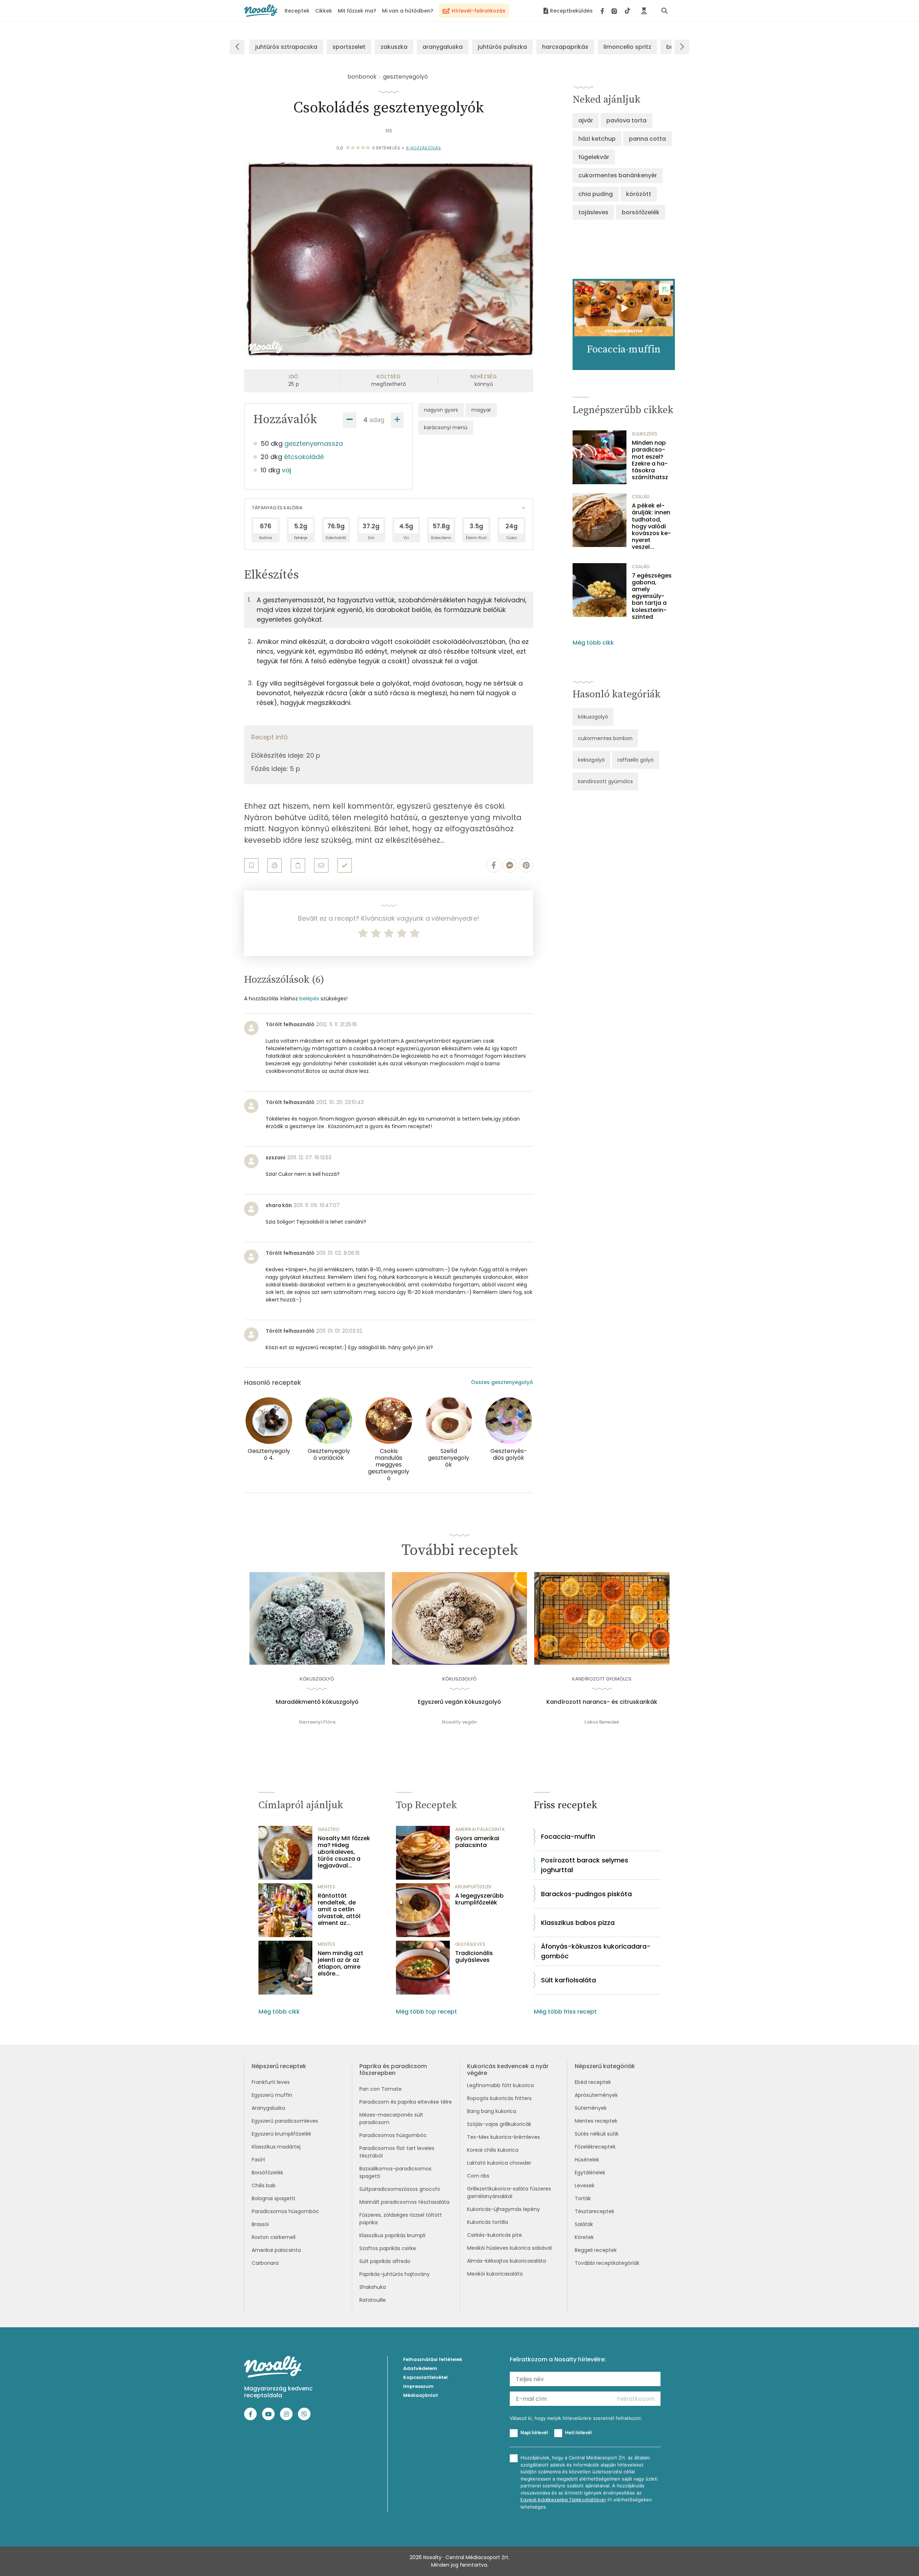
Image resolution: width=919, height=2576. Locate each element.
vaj (286, 470)
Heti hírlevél (578, 2432)
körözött (639, 194)
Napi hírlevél (534, 2432)
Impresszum (418, 2386)
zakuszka (394, 47)
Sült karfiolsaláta (568, 1980)
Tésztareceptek (594, 2211)
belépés (309, 999)
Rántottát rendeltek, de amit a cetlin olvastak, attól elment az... (339, 1909)
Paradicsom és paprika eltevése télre (406, 2102)
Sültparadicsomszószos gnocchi (400, 2189)
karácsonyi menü (446, 427)
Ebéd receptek (593, 2082)
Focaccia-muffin (568, 1836)
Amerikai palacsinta (276, 2250)
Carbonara (265, 2263)
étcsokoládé (304, 457)
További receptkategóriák (607, 2263)
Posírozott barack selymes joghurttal (585, 1865)
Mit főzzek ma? (357, 11)
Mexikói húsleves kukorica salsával (509, 2248)
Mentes (326, 1887)
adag (377, 420)
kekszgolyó (591, 760)
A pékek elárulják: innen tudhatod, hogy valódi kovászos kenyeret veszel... (651, 526)
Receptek (297, 11)
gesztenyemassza (314, 443)
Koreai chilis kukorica (493, 2150)
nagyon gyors (441, 410)
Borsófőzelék (267, 2173)
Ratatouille (373, 2300)
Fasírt (258, 2160)
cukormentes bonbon (605, 738)
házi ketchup (597, 139)
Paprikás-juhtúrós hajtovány (395, 2274)
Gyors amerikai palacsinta (477, 1842)
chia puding (596, 194)
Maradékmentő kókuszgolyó (317, 1702)
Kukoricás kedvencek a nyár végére (508, 2070)
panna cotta (647, 139)
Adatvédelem (420, 2368)
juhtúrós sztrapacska (286, 47)
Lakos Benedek (602, 1722)
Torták (583, 2198)
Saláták (584, 2224)
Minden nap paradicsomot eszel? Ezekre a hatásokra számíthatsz (650, 460)
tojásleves (593, 212)
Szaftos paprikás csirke (388, 2248)
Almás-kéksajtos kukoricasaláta (507, 2261)
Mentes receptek (596, 2121)
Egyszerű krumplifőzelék (281, 2134)
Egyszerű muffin (272, 2095)
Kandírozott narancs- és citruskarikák (602, 1702)
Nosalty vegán (459, 1722)
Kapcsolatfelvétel (425, 2377)
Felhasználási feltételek (433, 2359)
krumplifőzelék (474, 1887)
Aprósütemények (596, 2095)
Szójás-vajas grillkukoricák (499, 2124)
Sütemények (591, 2108)
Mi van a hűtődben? (408, 11)
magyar (481, 410)
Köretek (584, 2237)
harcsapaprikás (565, 47)
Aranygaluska (268, 2108)
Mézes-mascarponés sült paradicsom (391, 2119)
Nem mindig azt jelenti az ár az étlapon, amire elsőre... (340, 1963)
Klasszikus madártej (276, 2147)
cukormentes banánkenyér (618, 175)
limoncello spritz (627, 47)
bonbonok (362, 77)
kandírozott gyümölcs (605, 781)
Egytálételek (590, 2173)
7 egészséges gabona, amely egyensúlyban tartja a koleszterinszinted (652, 596)
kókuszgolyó (593, 717)
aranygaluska (443, 47)
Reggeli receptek (596, 2250)
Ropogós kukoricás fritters (499, 2098)
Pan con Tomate (381, 2089)
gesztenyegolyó (405, 77)
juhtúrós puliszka (502, 47)
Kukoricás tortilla (488, 2222)
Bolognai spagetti (273, 2198)
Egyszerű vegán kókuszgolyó (459, 1702)
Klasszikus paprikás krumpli (392, 2235)
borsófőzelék (641, 212)
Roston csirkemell (274, 2237)
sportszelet (349, 47)
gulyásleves (470, 1944)
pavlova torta (626, 120)
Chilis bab (264, 2185)
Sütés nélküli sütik (597, 2134)
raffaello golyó (636, 760)
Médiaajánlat (421, 2395)
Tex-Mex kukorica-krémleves (503, 2137)
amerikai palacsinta (480, 1829)
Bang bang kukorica (492, 2111)
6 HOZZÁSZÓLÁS (424, 148)
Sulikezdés (645, 434)
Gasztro (329, 1829)
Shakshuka (373, 2287)
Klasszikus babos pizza (578, 1923)
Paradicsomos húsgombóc (285, 2211)
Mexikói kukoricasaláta (495, 2274)
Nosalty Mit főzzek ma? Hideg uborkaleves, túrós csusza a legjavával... (344, 1852)
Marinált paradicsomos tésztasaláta (404, 2202)
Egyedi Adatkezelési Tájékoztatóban (563, 2500)
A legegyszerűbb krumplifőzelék (479, 1899)
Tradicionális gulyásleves (474, 1956)
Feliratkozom (636, 2399)
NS (389, 131)
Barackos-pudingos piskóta (586, 1894)
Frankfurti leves (271, 2082)
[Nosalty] (261, 11)
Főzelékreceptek (595, 2147)
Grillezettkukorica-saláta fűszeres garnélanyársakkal (509, 2192)
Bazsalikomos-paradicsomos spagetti (395, 2172)
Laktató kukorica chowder (499, 2163)
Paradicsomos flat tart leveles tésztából (397, 2152)
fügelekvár (594, 157)
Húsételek (587, 2160)
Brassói (260, 2224)
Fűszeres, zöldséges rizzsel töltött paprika (401, 2219)
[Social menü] (615, 11)
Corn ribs (478, 2176)
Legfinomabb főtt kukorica (500, 2085)
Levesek (585, 2185)
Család (641, 497)
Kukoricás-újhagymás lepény (503, 2209)
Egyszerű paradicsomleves (285, 2121)
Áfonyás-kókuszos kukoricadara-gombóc (596, 1951)
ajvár (586, 120)
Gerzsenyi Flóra (317, 1722)
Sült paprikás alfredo (385, 2261)
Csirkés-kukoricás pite (495, 2235)
